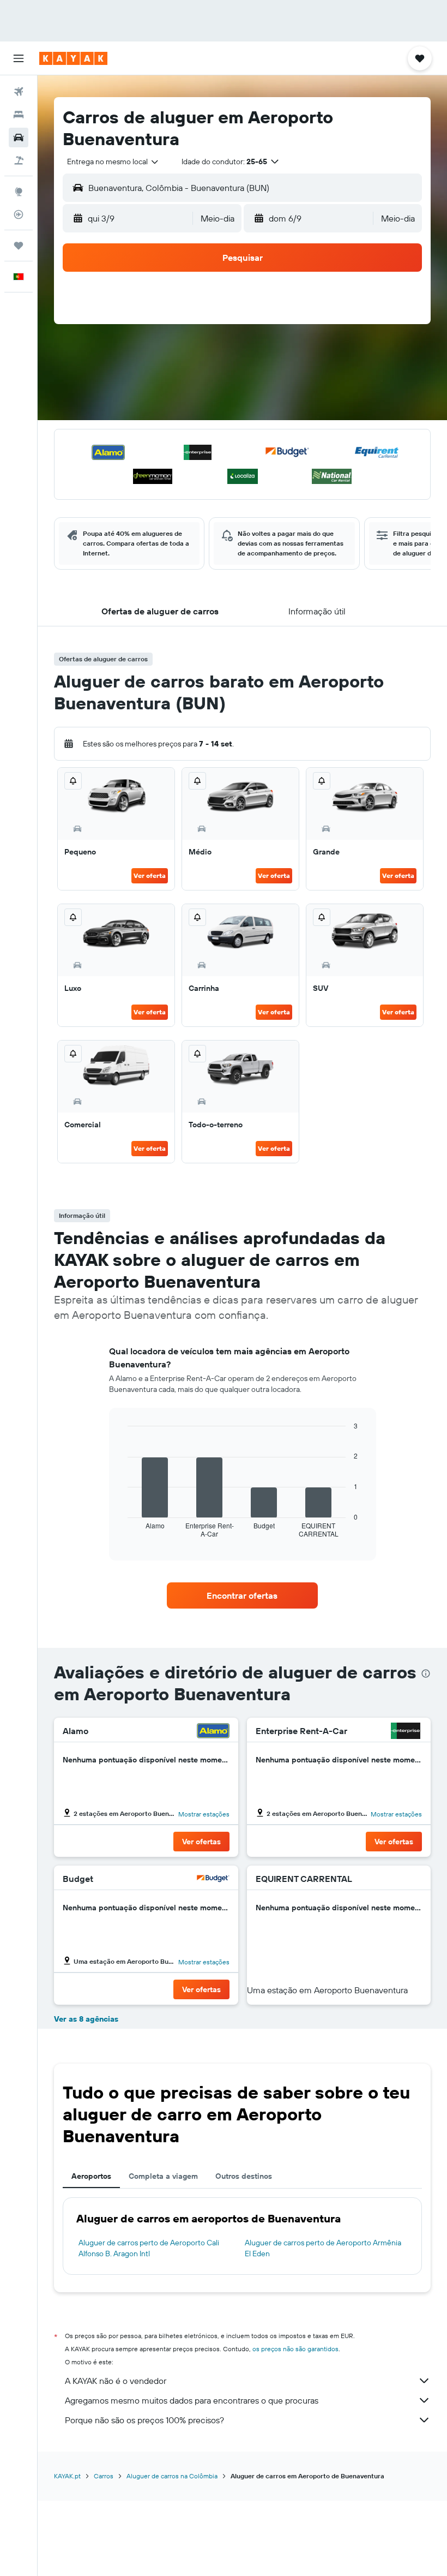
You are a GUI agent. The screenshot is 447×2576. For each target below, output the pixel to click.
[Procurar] (19, 115)
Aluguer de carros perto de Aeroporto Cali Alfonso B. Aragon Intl (149, 2248)
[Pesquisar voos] (19, 92)
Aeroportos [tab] (91, 2176)
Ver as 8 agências (86, 2019)
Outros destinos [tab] (244, 2176)
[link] (242, 1595)
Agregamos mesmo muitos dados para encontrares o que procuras (192, 2400)
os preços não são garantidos (295, 2349)
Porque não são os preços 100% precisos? (144, 2420)
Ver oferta (150, 875)
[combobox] (113, 162)
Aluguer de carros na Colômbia (172, 2476)
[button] (19, 58)
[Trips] (19, 246)
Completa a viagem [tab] (163, 2176)
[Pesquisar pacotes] (19, 160)
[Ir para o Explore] (19, 192)
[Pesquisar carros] (19, 138)
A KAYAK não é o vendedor (116, 2381)
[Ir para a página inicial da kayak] (73, 58)
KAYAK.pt (67, 2476)
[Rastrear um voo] (19, 214)
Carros (104, 2476)
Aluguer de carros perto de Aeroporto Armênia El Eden (323, 2248)
